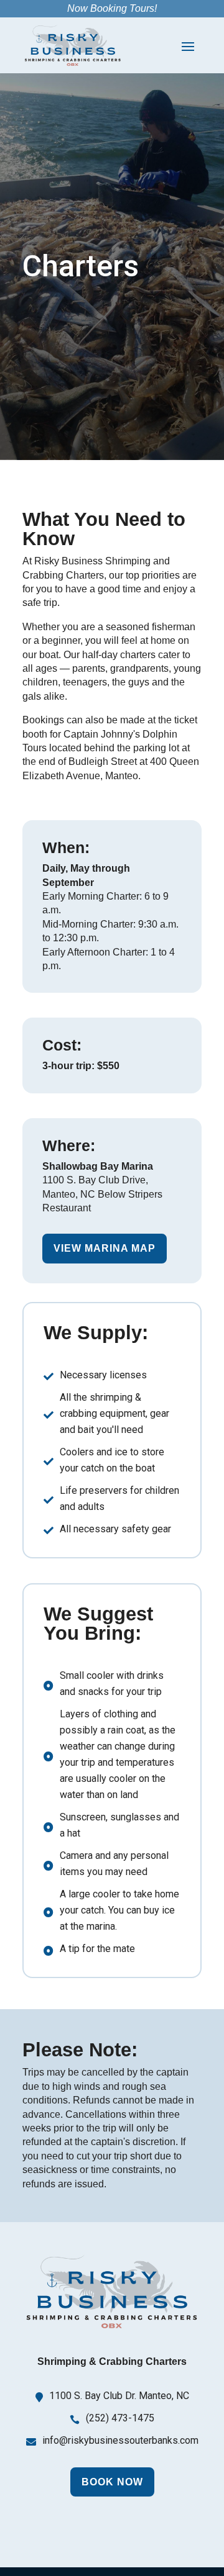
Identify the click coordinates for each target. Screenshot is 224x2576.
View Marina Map (105, 1248)
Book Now (112, 2482)
